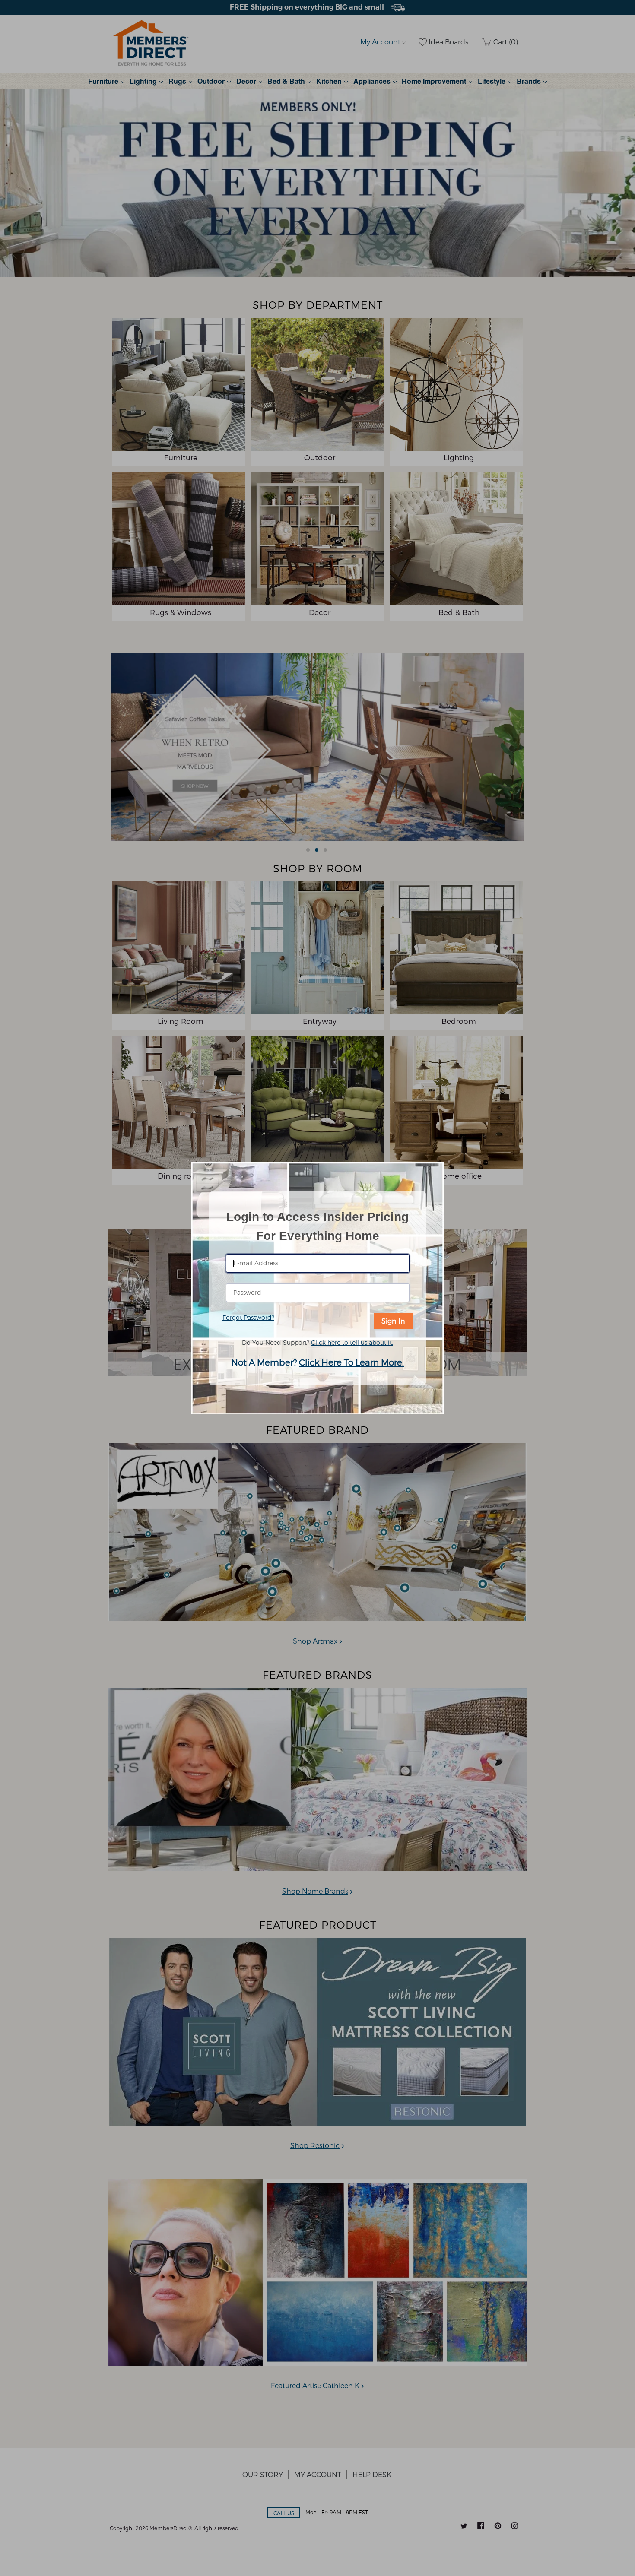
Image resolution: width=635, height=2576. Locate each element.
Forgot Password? (248, 1317)
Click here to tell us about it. (352, 1342)
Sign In (393, 1321)
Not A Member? (317, 1362)
